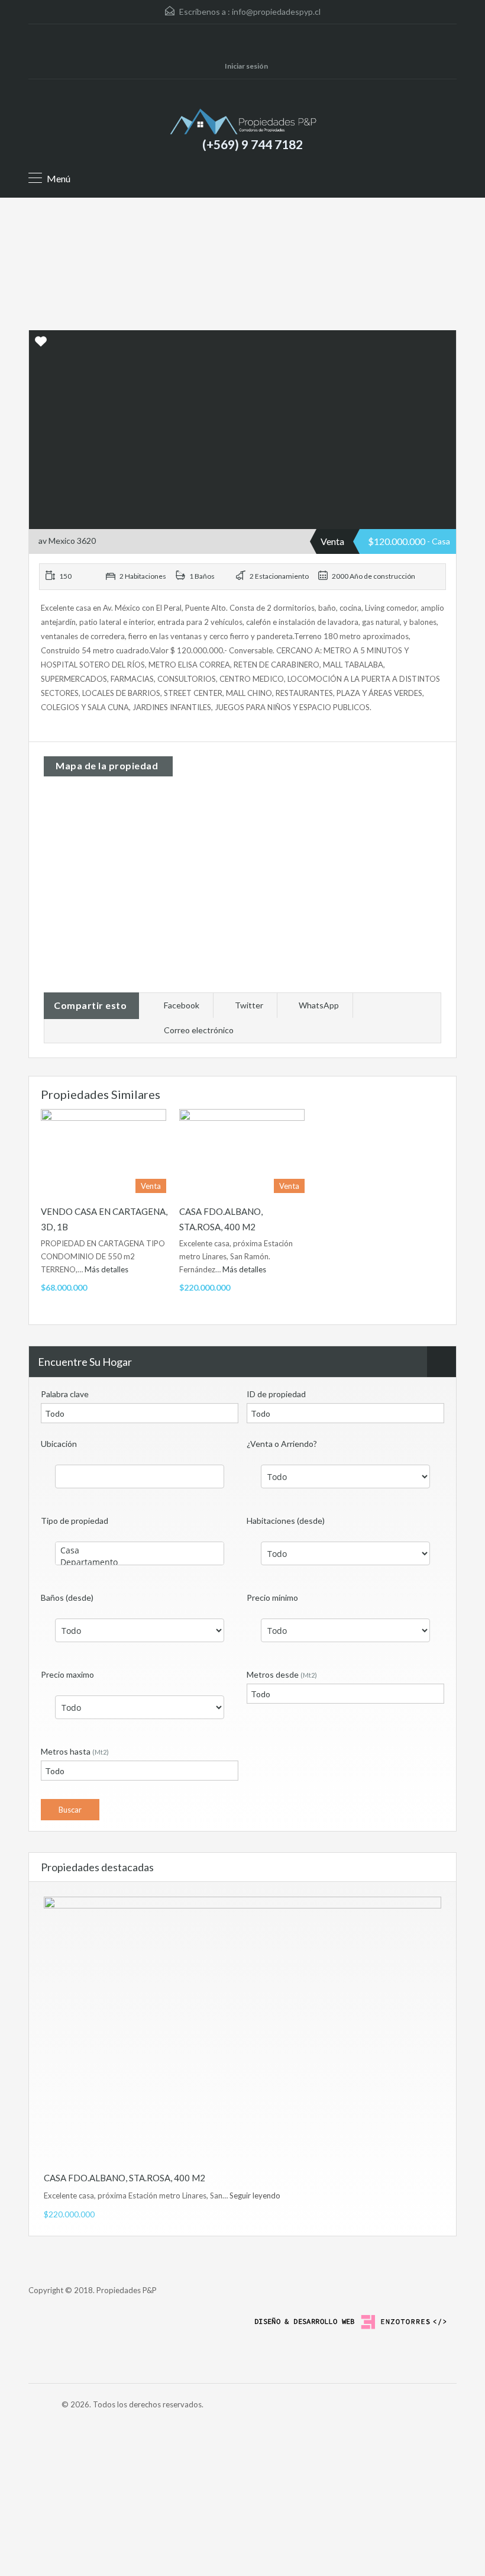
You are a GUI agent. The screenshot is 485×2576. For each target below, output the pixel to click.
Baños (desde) (67, 1597)
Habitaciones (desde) (286, 1521)
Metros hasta (75, 1751)
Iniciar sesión (246, 66)
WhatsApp (319, 1005)
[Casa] (140, 1550)
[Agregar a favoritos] (41, 345)
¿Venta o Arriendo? (282, 1444)
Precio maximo (67, 1674)
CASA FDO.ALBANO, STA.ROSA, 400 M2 (125, 2178)
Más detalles (107, 1269)
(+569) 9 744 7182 (253, 144)
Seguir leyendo (255, 2195)
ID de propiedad (276, 1394)
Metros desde (282, 1674)
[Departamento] (140, 1562)
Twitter (249, 1005)
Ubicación (59, 1444)
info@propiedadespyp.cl (276, 12)
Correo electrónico (199, 1030)
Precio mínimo (272, 1597)
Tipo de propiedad (75, 1521)
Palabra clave (65, 1394)
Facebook (182, 1005)
